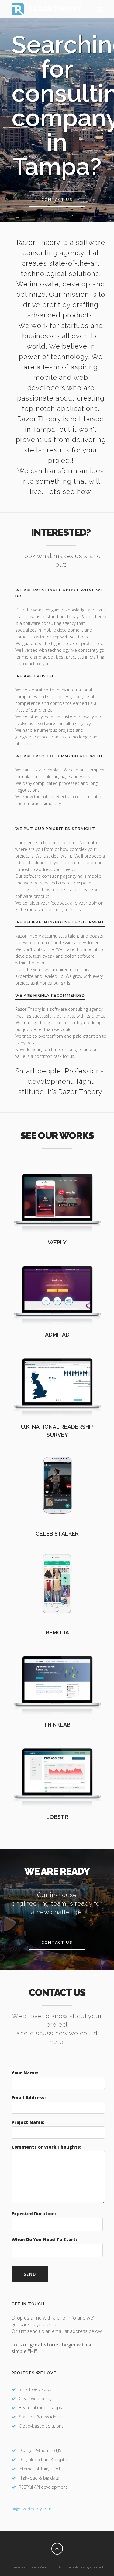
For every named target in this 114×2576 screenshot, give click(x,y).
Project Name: (28, 2122)
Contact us (57, 199)
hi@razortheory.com (31, 2509)
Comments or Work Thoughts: (46, 2147)
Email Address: (29, 2097)
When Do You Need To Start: (44, 2239)
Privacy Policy (18, 2567)
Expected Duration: (34, 2213)
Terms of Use (39, 2567)
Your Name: (25, 2073)
